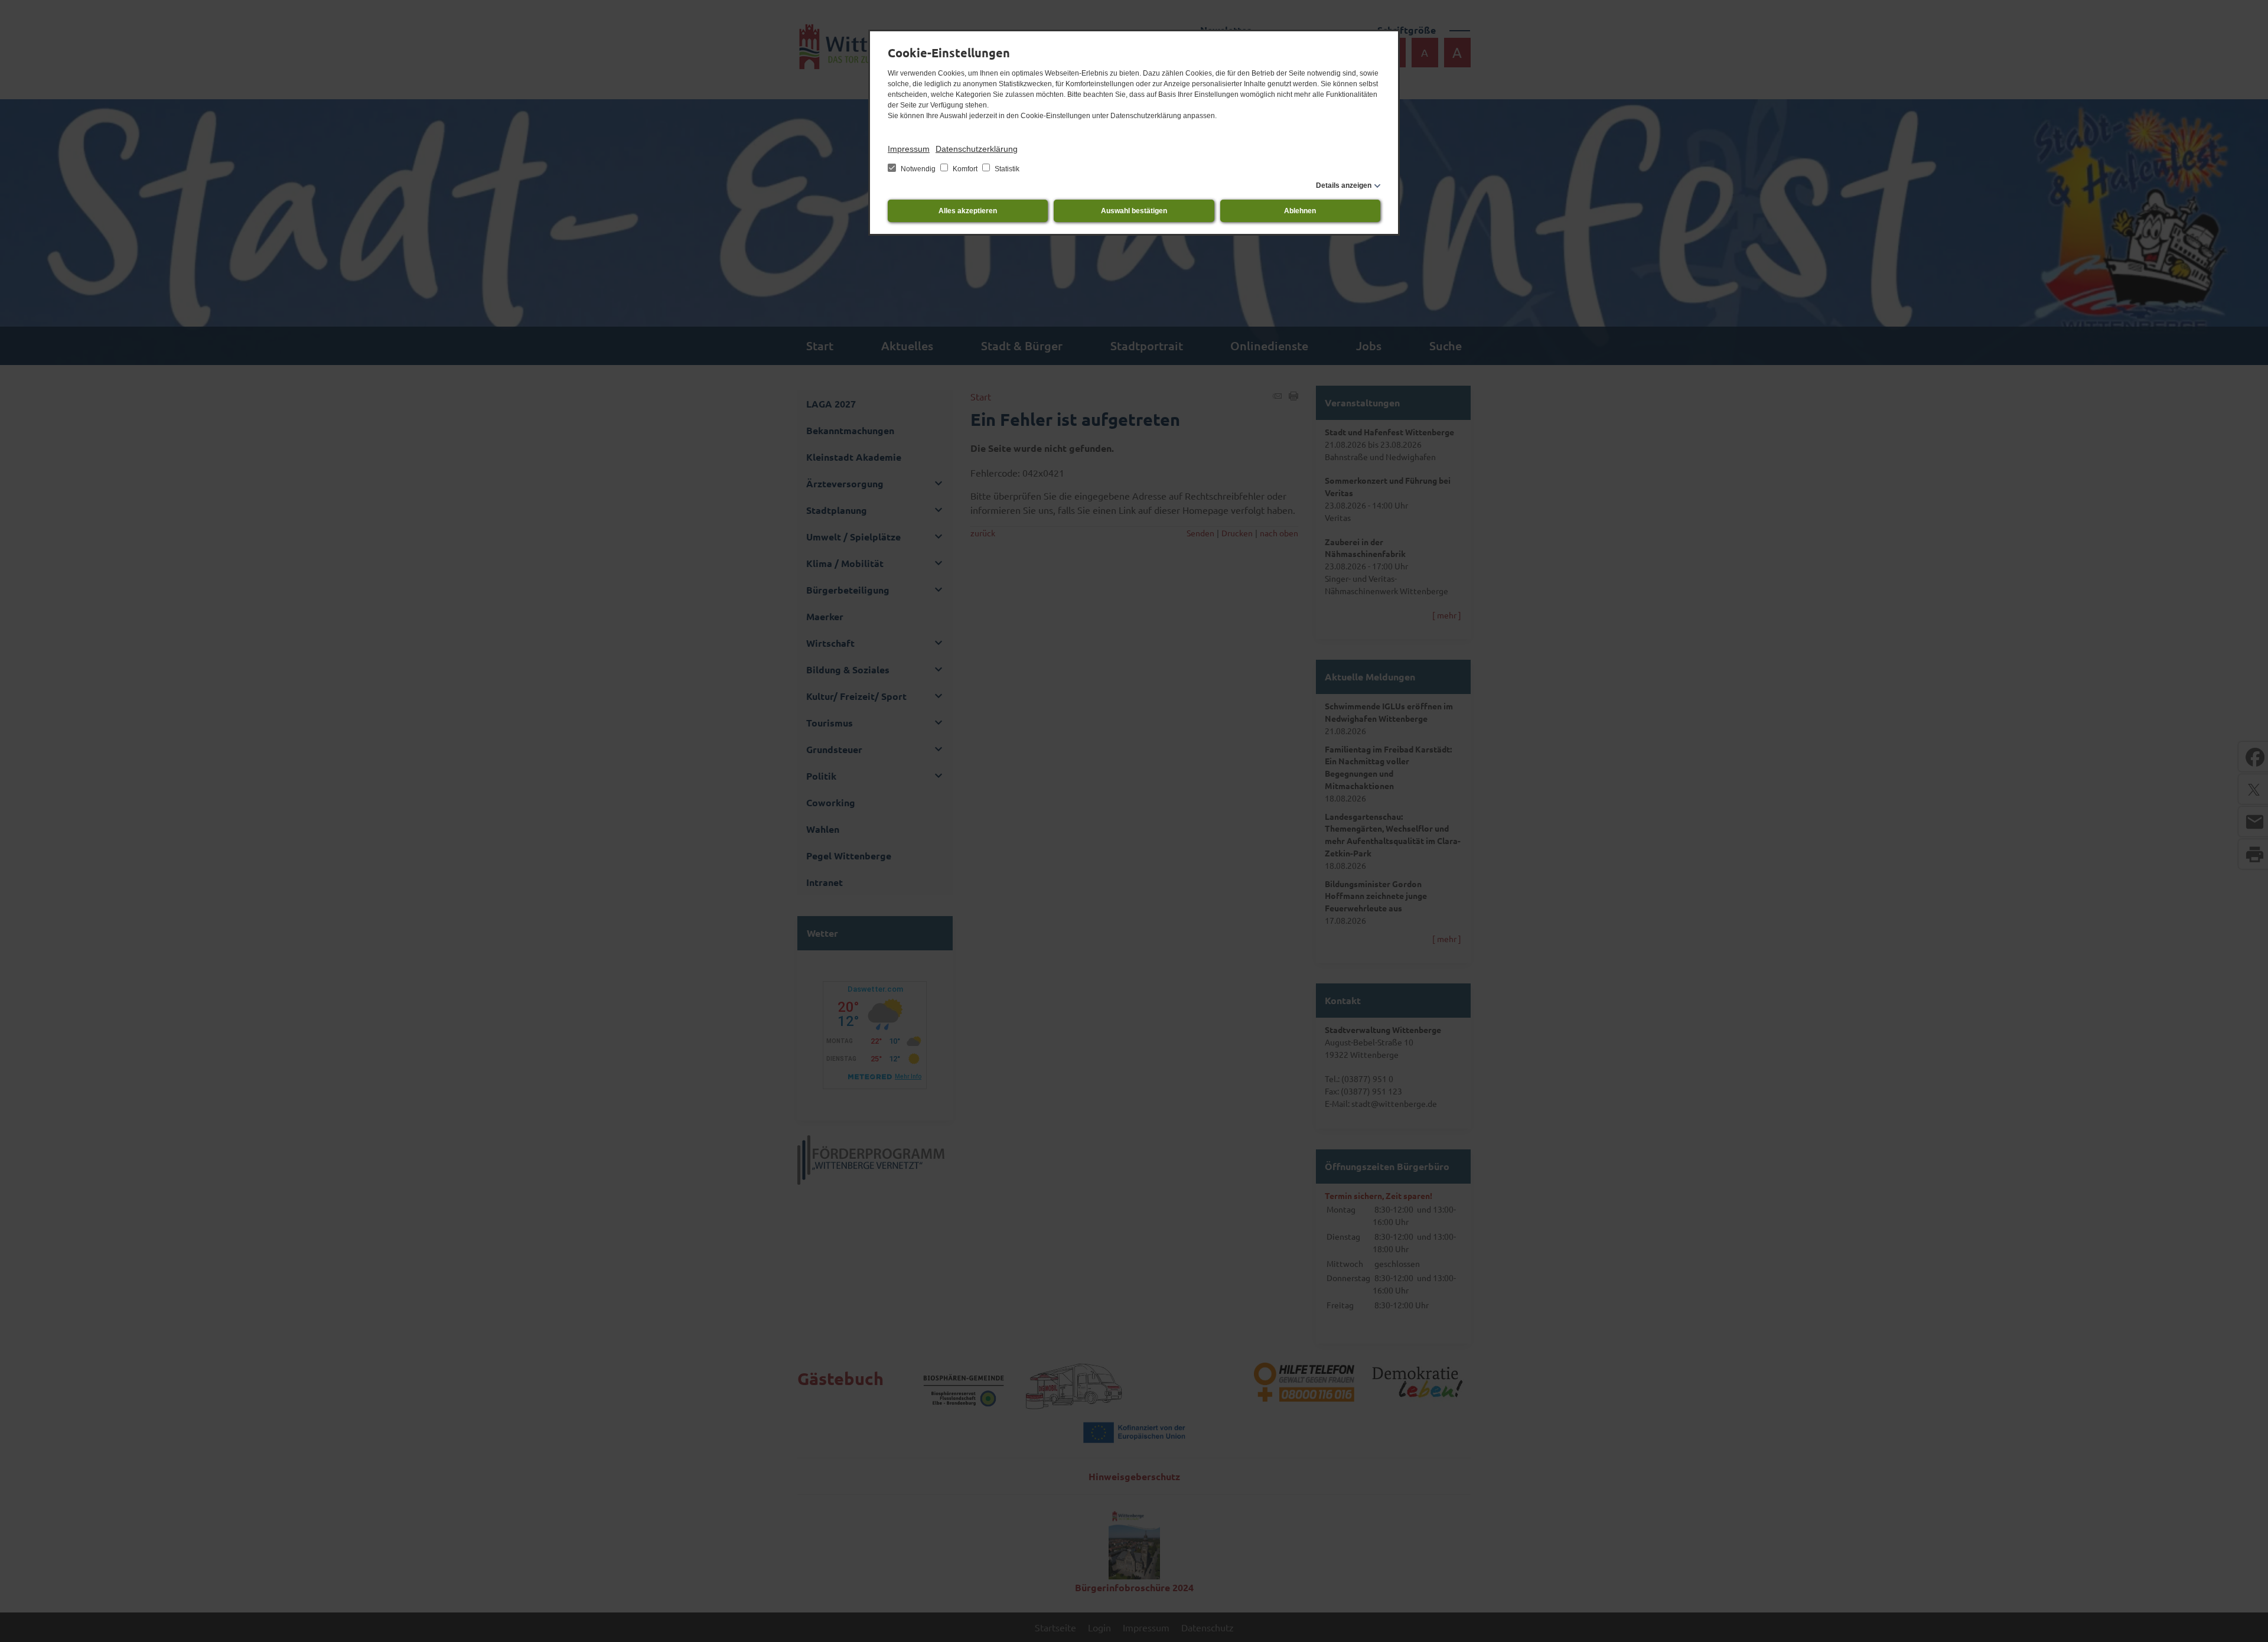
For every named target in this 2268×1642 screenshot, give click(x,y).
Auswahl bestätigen (1134, 211)
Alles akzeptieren (968, 211)
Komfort (965, 169)
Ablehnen (1300, 211)
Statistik (1006, 169)
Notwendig (918, 169)
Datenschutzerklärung (977, 149)
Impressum (909, 149)
